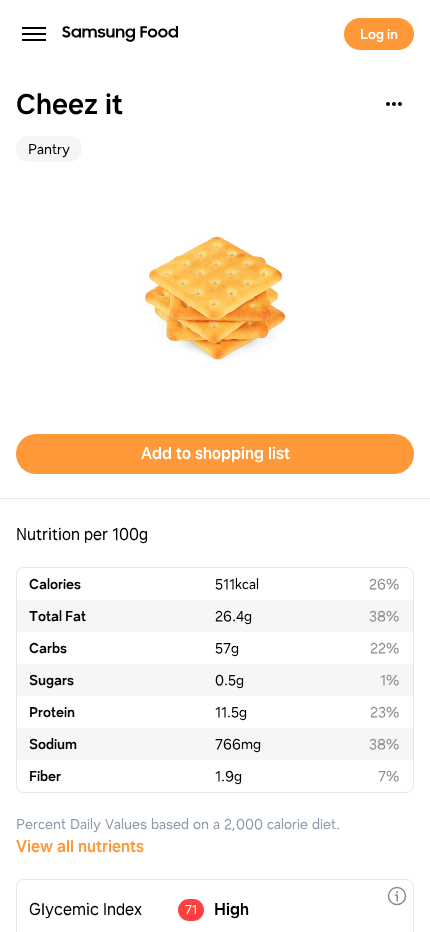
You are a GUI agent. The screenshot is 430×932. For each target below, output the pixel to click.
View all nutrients (80, 846)
